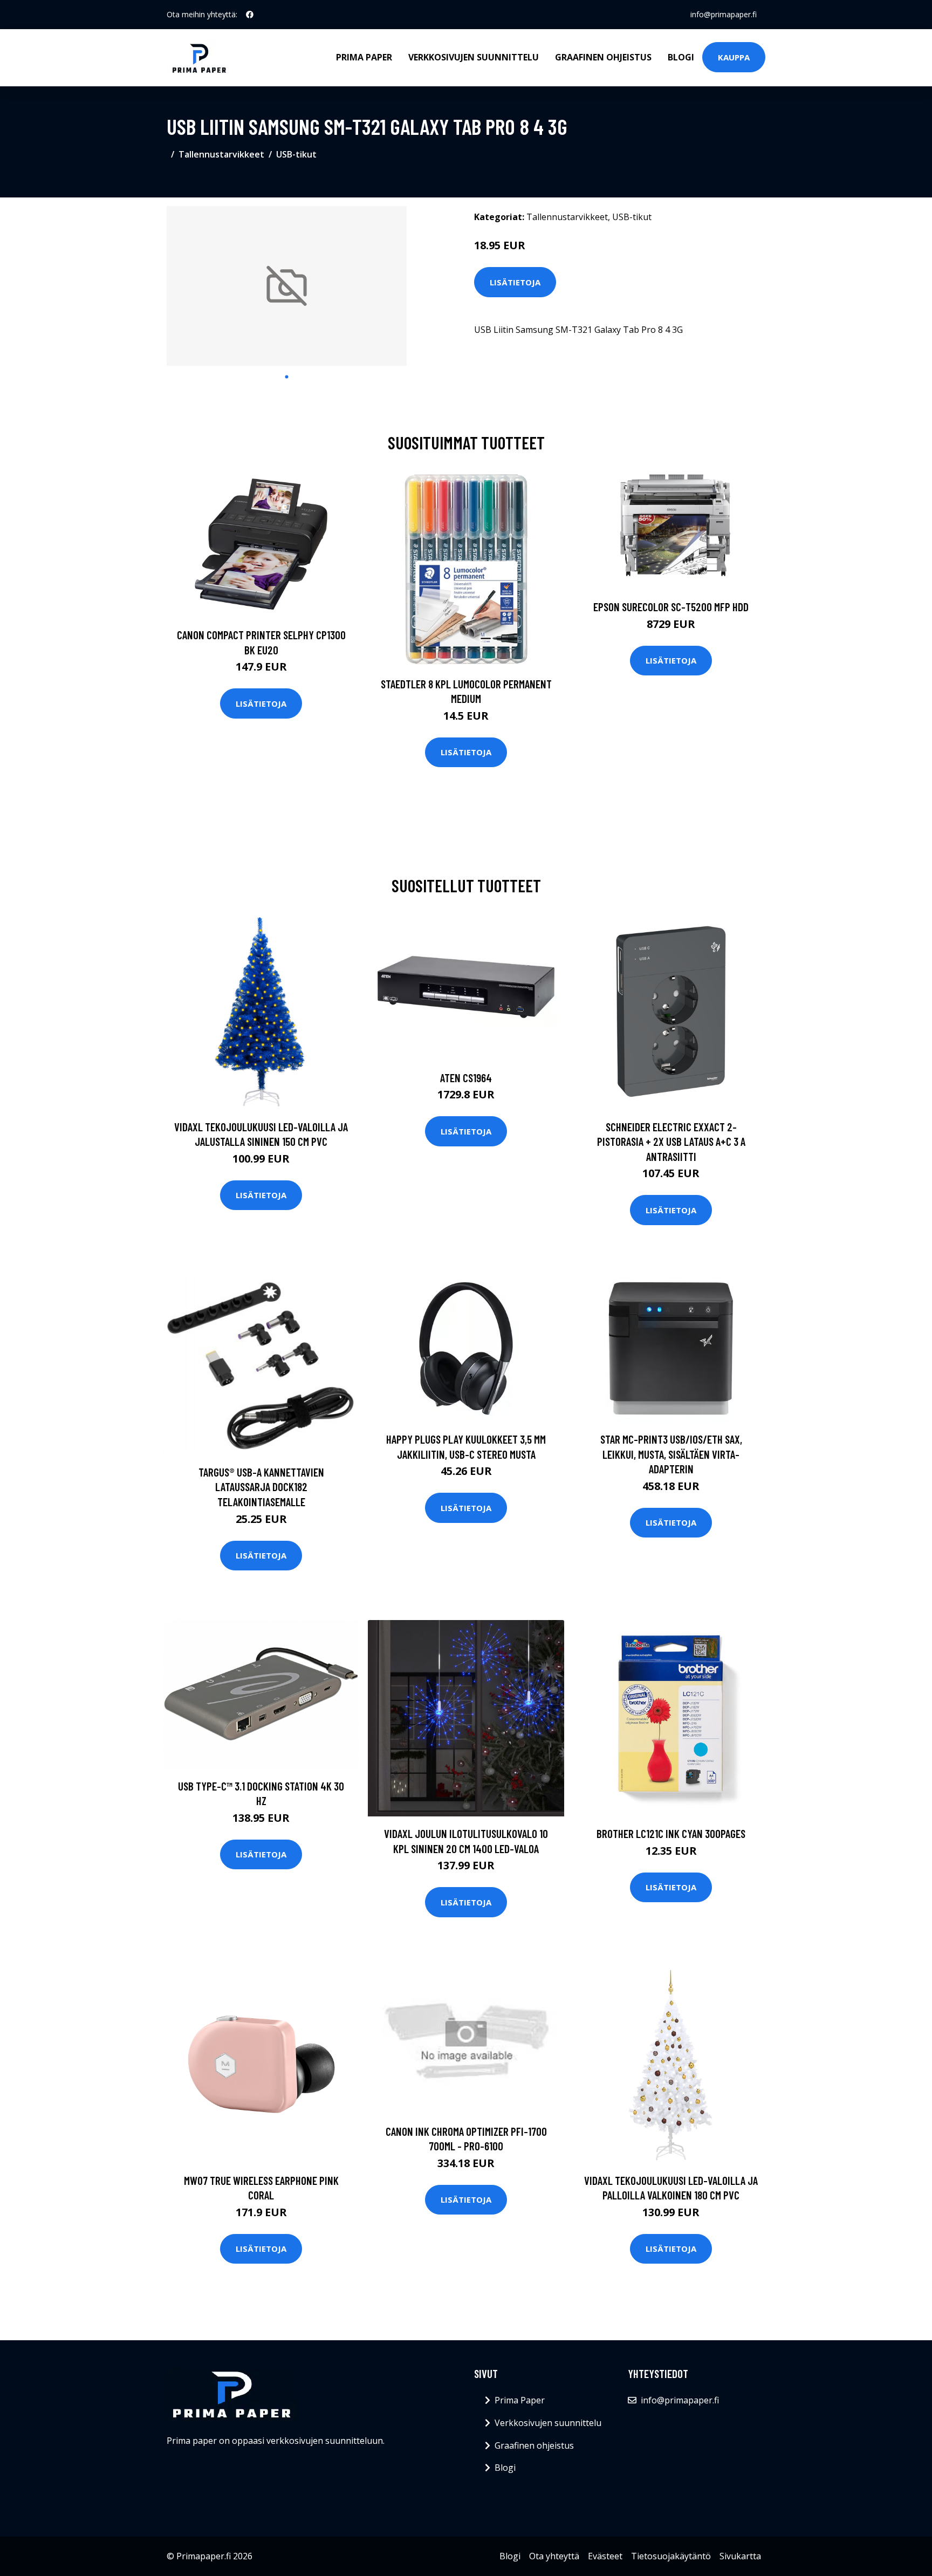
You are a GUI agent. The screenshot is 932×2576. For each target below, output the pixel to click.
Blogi (681, 57)
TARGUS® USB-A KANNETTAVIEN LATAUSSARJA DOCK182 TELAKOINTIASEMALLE (261, 1487)
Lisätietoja (515, 282)
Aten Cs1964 (466, 1078)
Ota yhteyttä (554, 2556)
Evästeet (605, 2556)
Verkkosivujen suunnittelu (474, 57)
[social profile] (250, 15)
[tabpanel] (287, 286)
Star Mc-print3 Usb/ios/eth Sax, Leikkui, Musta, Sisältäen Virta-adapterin (671, 1454)
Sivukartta (740, 2556)
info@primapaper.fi (724, 14)
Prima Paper (364, 57)
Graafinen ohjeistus (603, 57)
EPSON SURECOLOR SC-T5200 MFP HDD (671, 607)
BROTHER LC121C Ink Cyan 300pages (671, 1833)
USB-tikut (296, 154)
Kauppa (734, 57)
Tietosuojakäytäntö (671, 2556)
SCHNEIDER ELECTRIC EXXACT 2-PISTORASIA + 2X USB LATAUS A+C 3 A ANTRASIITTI (671, 1142)
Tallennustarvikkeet (221, 154)
